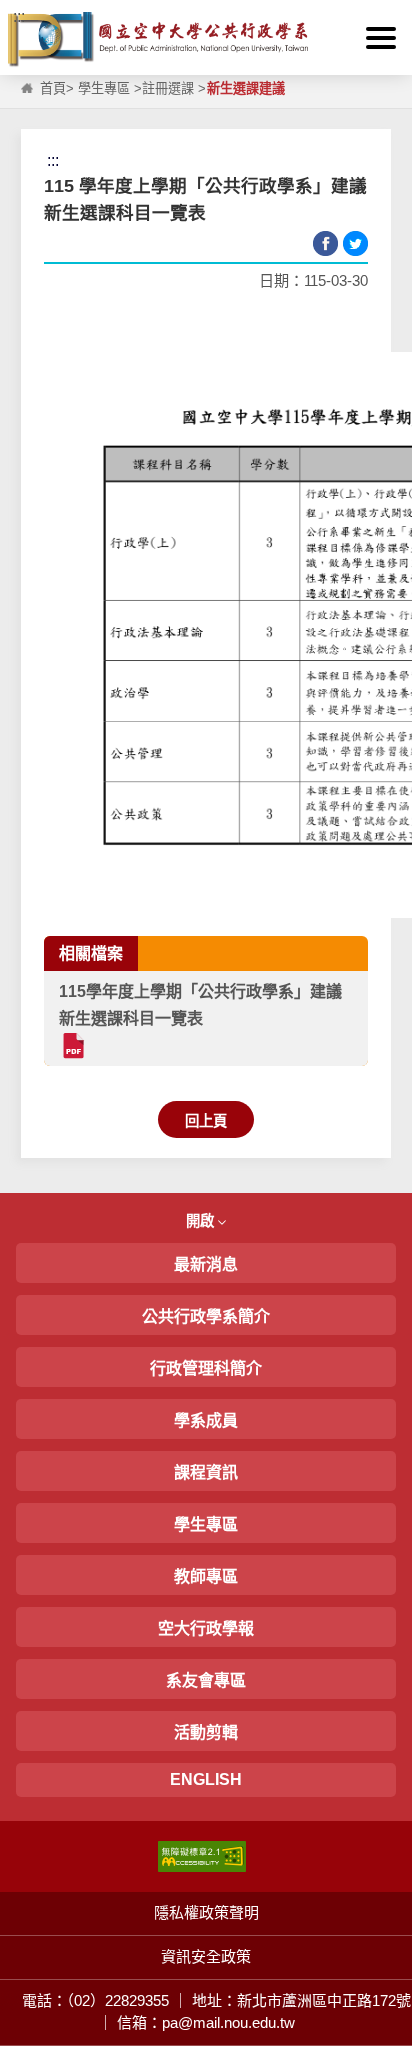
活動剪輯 (206, 1732)
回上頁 (206, 1121)
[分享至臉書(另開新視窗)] (325, 243)
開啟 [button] (202, 1221)
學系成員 (206, 1420)
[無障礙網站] (202, 1855)
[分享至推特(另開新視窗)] (355, 243)
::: (19, 16)
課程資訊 (206, 1472)
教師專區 (206, 1576)
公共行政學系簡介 (206, 1316)
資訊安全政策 (206, 1956)
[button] (381, 38)
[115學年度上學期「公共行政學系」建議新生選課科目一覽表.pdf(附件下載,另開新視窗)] (72, 1045)
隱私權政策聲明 (206, 1912)
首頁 (53, 88)
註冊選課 (168, 88)
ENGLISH (206, 1779)
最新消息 (206, 1264)
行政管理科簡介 (206, 1368)
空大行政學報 (206, 1628)
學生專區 (104, 88)
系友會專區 (206, 1680)
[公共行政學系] (206, 39)
